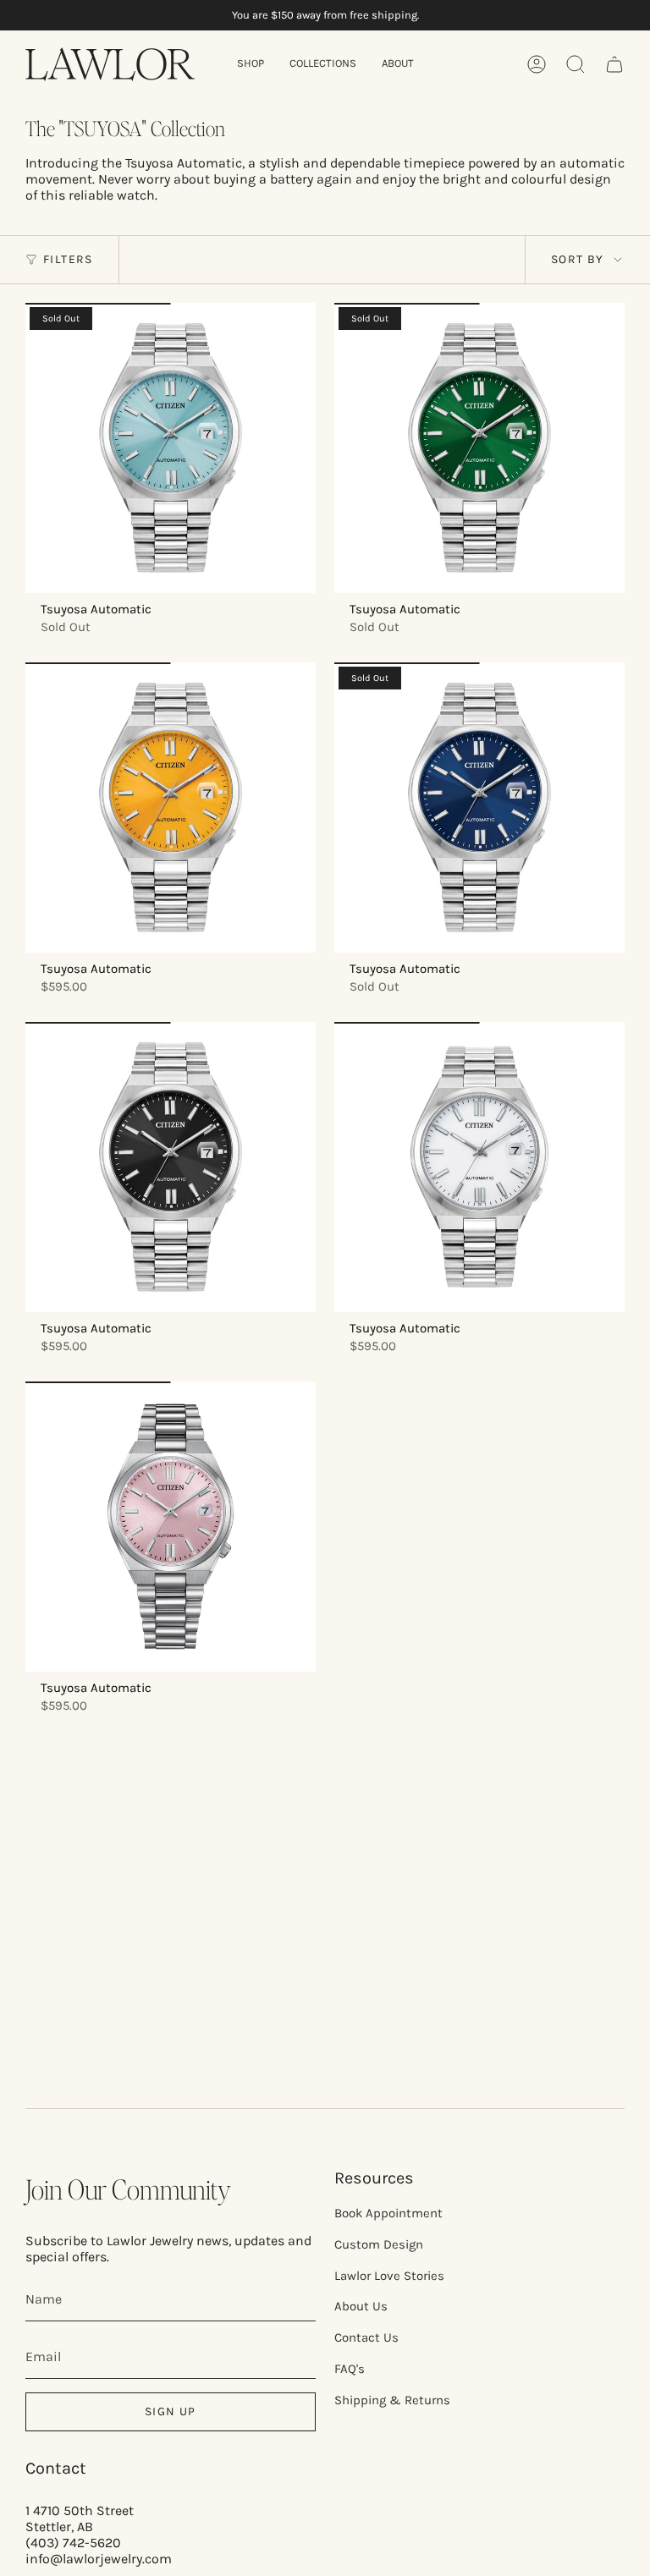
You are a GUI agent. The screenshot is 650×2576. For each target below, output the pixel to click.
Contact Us (366, 2337)
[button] (251, 64)
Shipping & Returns (392, 2400)
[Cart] (614, 64)
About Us (361, 2306)
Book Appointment (388, 2213)
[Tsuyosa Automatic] (171, 448)
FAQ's (350, 2369)
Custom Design (379, 2244)
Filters (68, 259)
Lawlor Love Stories (389, 2276)
